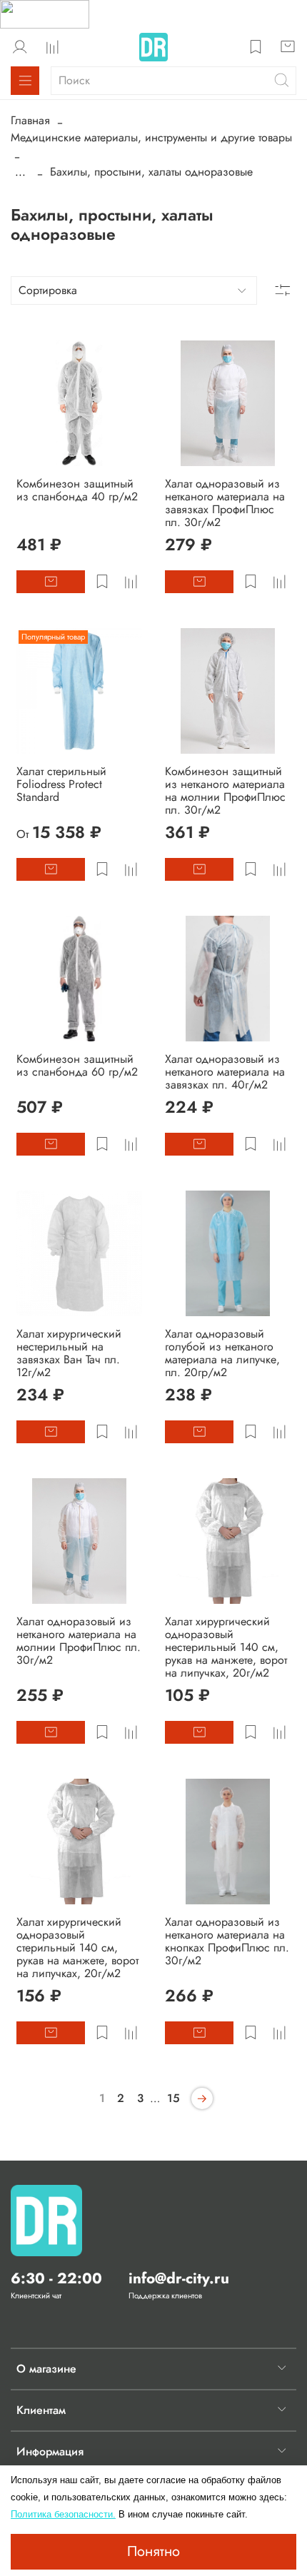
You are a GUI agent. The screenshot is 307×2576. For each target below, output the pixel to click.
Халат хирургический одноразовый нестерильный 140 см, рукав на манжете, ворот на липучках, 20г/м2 (226, 1647)
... (20, 172)
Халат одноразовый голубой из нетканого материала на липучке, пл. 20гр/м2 (222, 1353)
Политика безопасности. (63, 2514)
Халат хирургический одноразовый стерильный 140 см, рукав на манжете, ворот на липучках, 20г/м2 (77, 1948)
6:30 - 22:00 (56, 2278)
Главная (30, 120)
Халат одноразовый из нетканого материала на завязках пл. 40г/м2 (225, 1072)
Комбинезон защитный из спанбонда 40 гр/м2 (77, 490)
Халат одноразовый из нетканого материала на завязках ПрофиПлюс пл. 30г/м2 (225, 503)
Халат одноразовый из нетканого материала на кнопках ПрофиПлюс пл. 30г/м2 (227, 1941)
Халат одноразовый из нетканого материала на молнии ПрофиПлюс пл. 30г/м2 (79, 1641)
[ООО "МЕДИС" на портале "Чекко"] (45, 13)
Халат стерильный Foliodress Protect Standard (61, 784)
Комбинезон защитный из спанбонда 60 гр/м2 (77, 1065)
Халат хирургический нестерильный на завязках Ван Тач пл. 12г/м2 (69, 1353)
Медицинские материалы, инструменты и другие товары (151, 137)
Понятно (153, 2551)
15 (173, 2098)
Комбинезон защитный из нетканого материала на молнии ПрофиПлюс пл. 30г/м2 (225, 791)
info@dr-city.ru (179, 2278)
